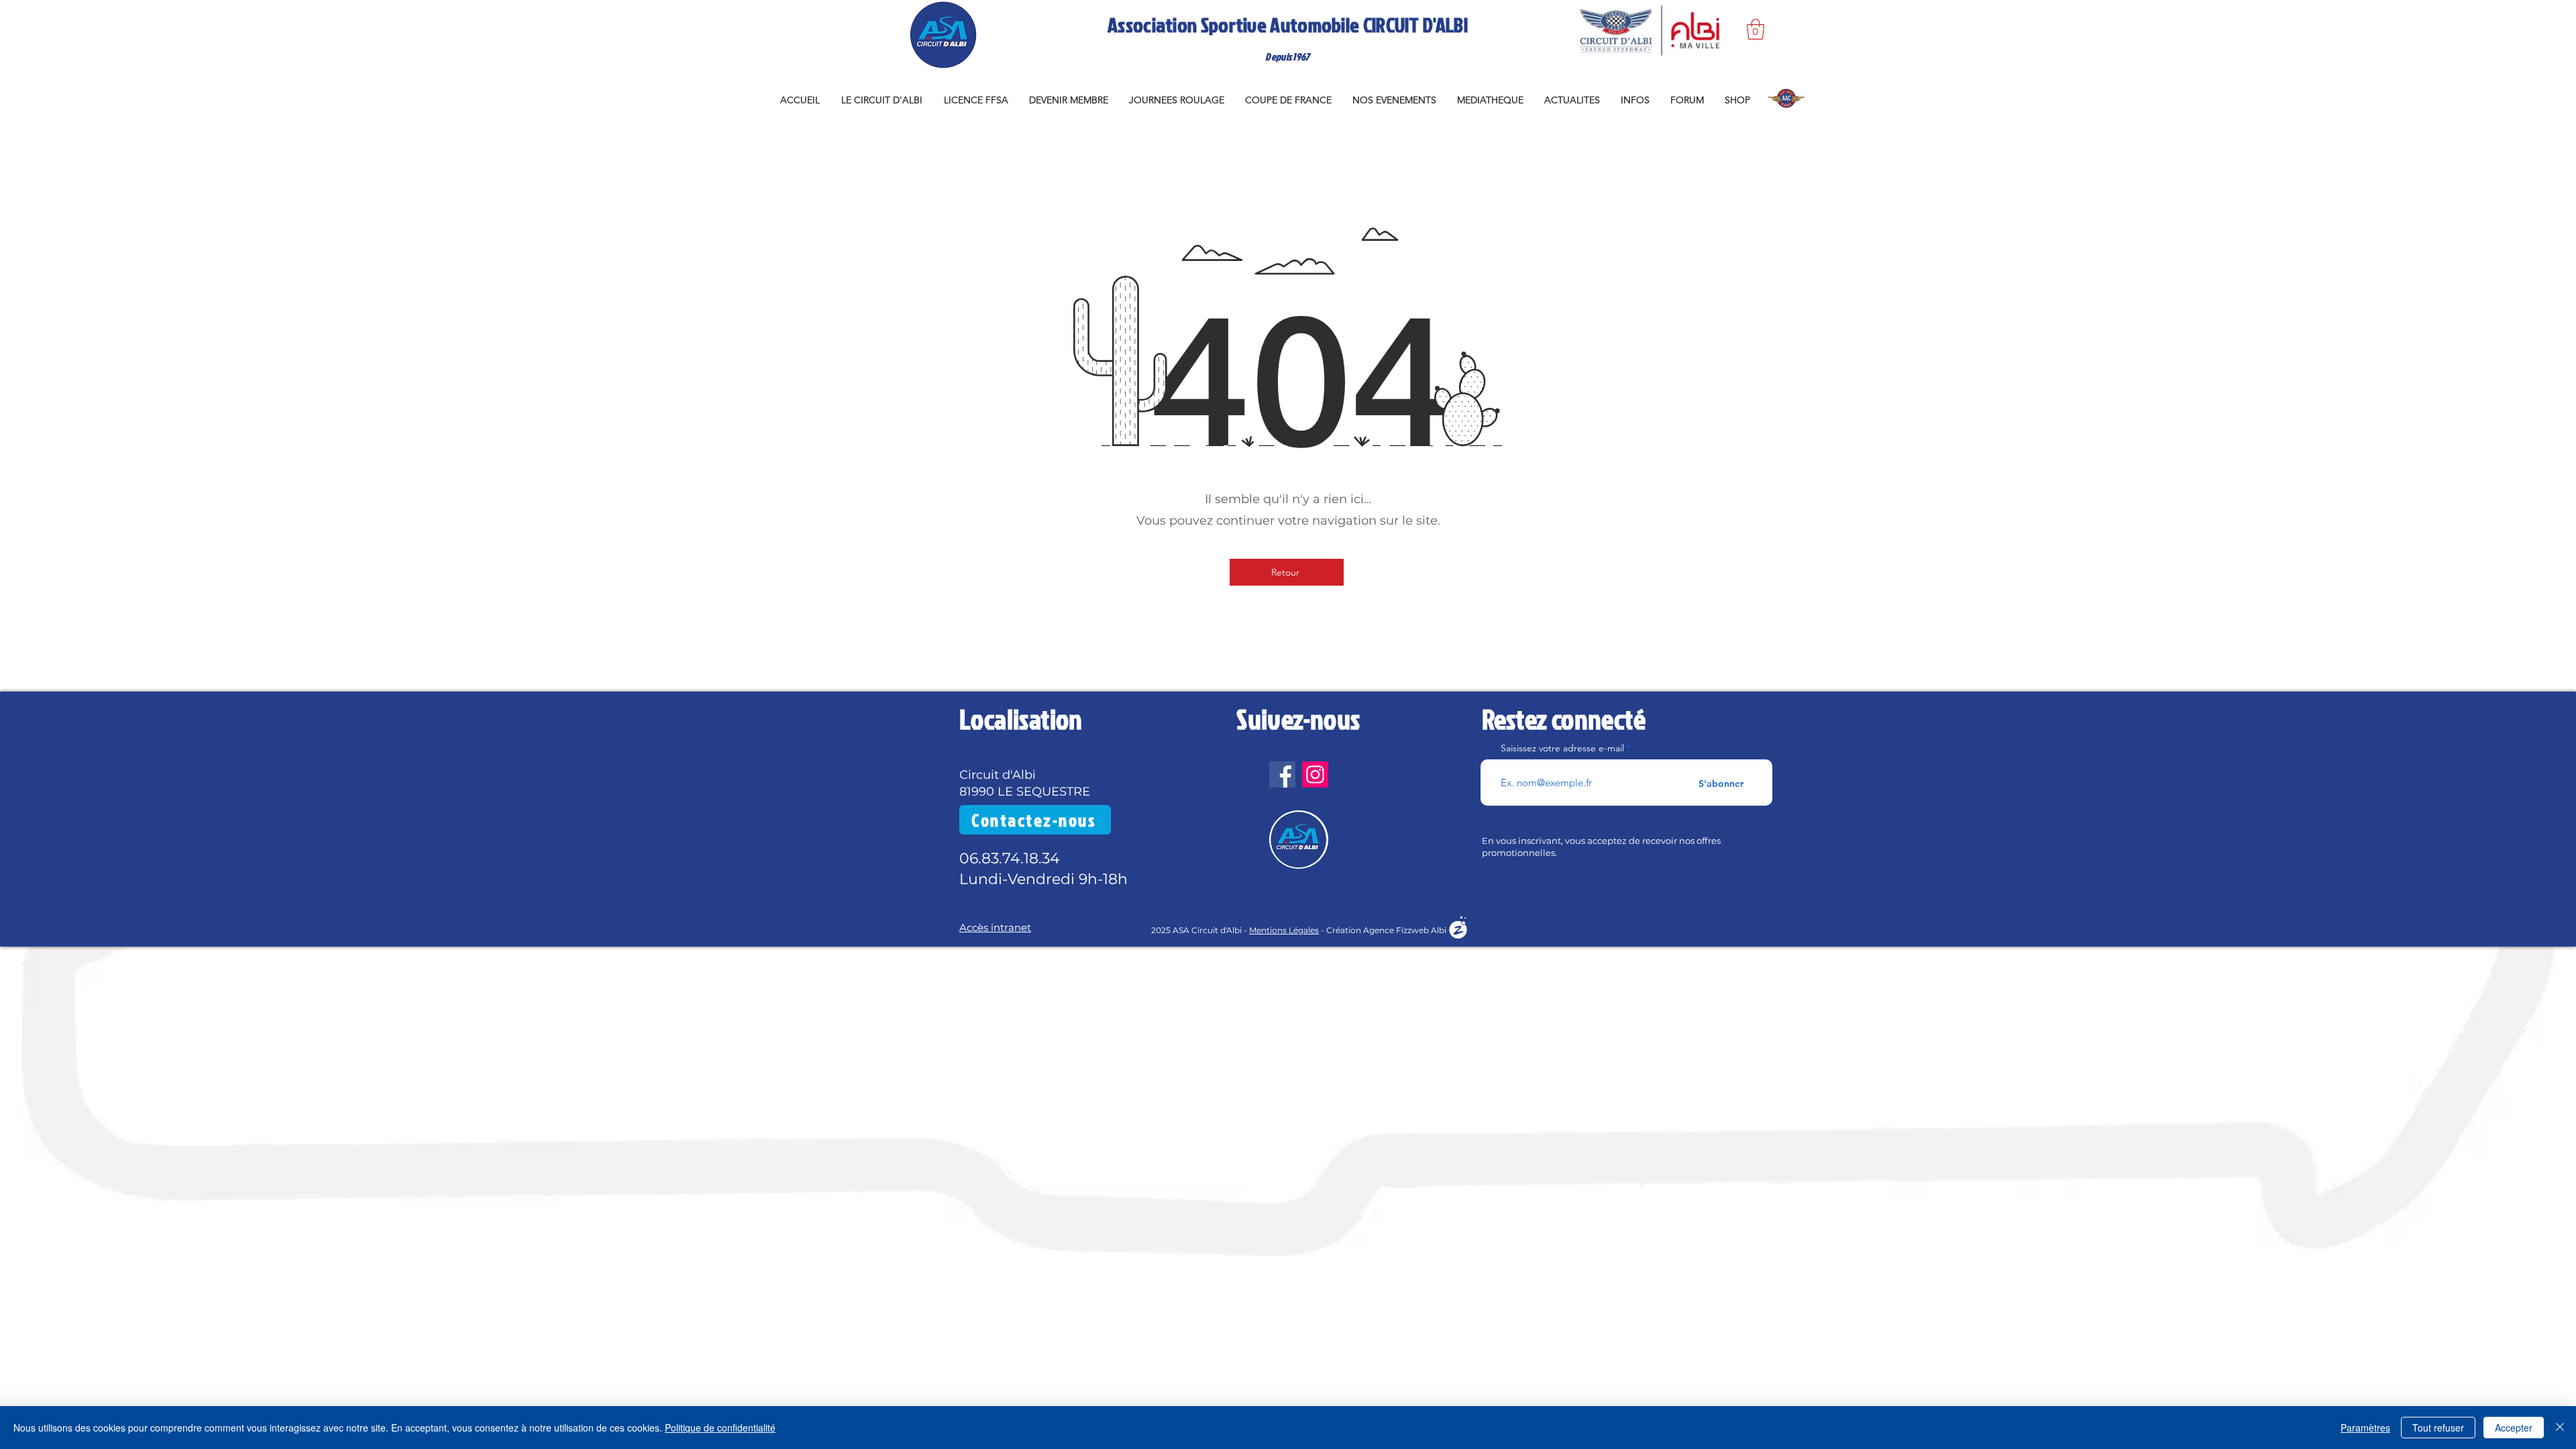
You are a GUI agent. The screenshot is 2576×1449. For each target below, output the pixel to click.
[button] (1756, 29)
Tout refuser (2438, 1428)
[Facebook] (1282, 774)
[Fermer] (2560, 1428)
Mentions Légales (1284, 930)
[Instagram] (1315, 774)
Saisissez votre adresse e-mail (1562, 748)
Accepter (2514, 1428)
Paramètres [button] (2365, 1428)
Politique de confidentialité (720, 1428)
